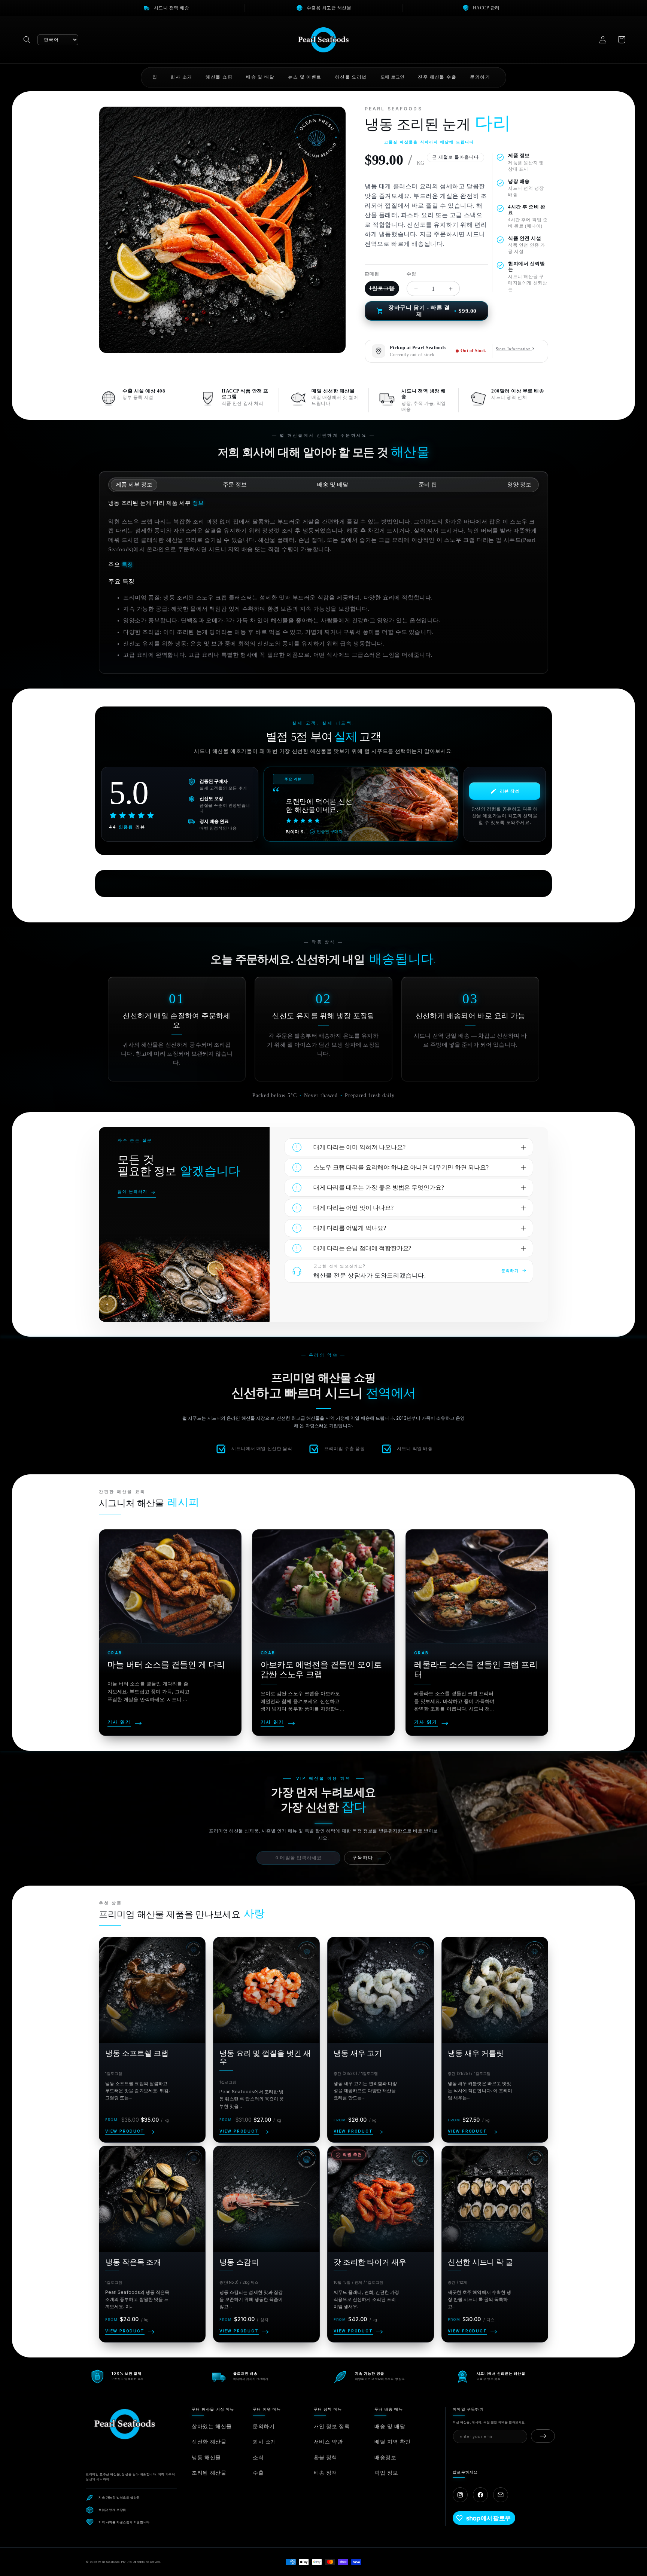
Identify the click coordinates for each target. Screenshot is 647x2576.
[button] (27, 40)
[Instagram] (460, 2495)
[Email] (501, 2495)
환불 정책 (326, 2457)
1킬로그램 (382, 288)
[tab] (134, 485)
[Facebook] (480, 2495)
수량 (411, 274)
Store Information (514, 349)
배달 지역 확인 (393, 2441)
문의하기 (264, 2426)
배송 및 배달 (390, 2426)
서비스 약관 (328, 2441)
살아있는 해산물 (212, 2426)
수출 (258, 2473)
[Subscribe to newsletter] (543, 2436)
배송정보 (385, 2457)
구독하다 (367, 1858)
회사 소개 (265, 2441)
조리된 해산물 (209, 2473)
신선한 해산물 (209, 2441)
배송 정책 (326, 2473)
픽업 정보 (386, 2473)
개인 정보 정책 (332, 2426)
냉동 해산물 (206, 2457)
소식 (258, 2457)
